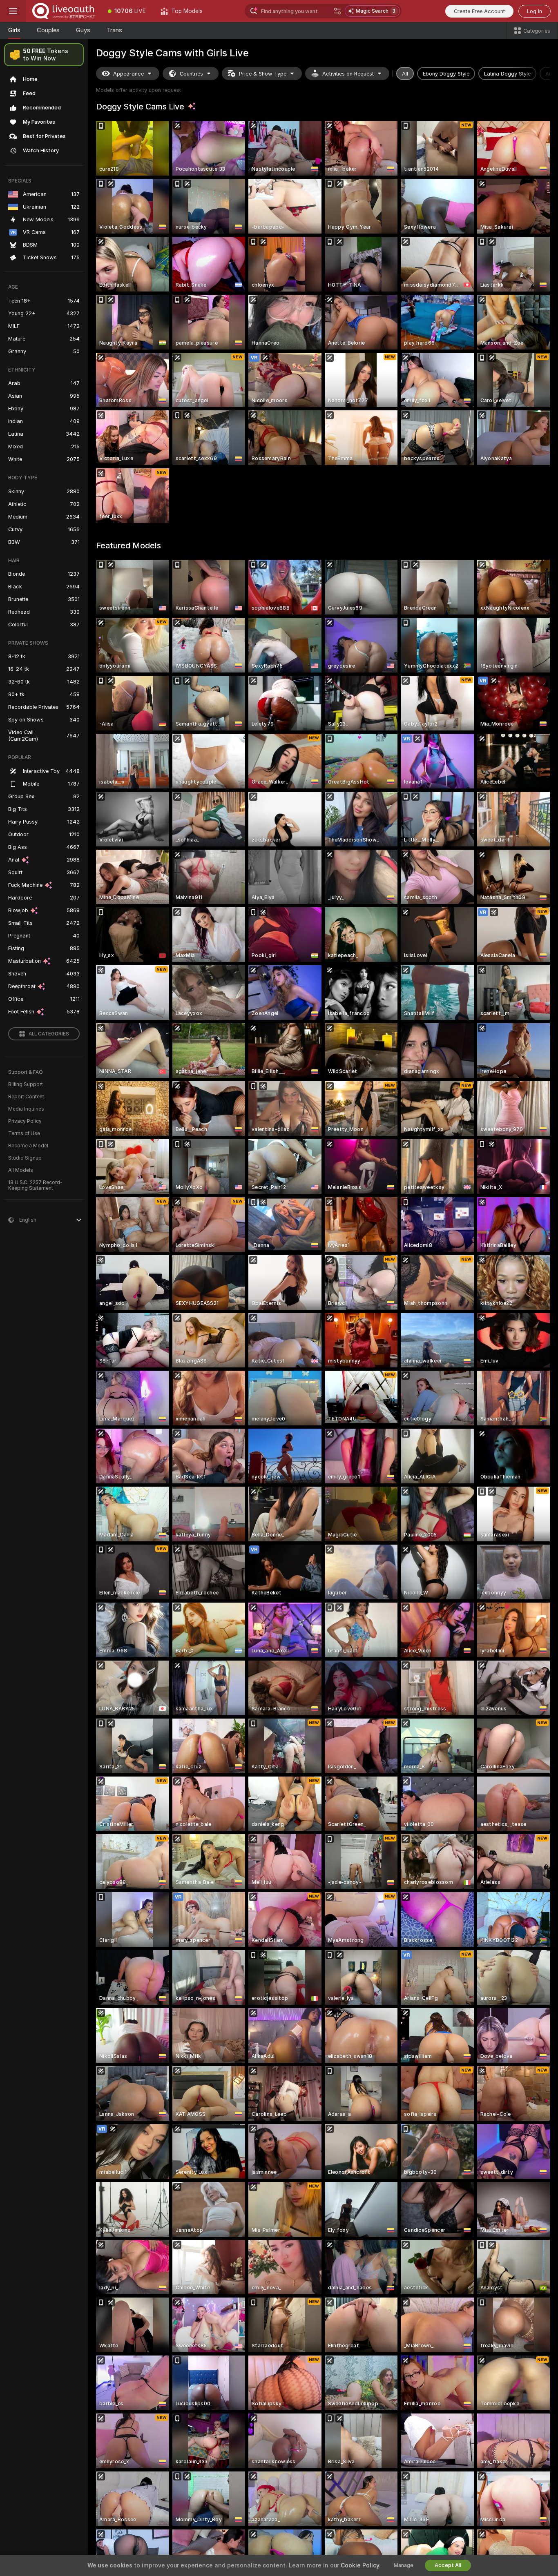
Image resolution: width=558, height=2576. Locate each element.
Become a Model (28, 1146)
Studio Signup (25, 1158)
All (405, 74)
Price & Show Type (263, 74)
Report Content (26, 1097)
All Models (21, 1170)
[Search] (337, 11)
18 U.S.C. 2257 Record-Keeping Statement (35, 1185)
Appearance (128, 74)
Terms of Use (24, 1133)
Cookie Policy (360, 2565)
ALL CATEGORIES (49, 1034)
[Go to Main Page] (63, 11)
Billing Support (26, 1084)
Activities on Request (348, 74)
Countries (191, 74)
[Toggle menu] (13, 11)
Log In (535, 11)
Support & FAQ (26, 1072)
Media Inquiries (26, 1109)
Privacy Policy (25, 1121)
